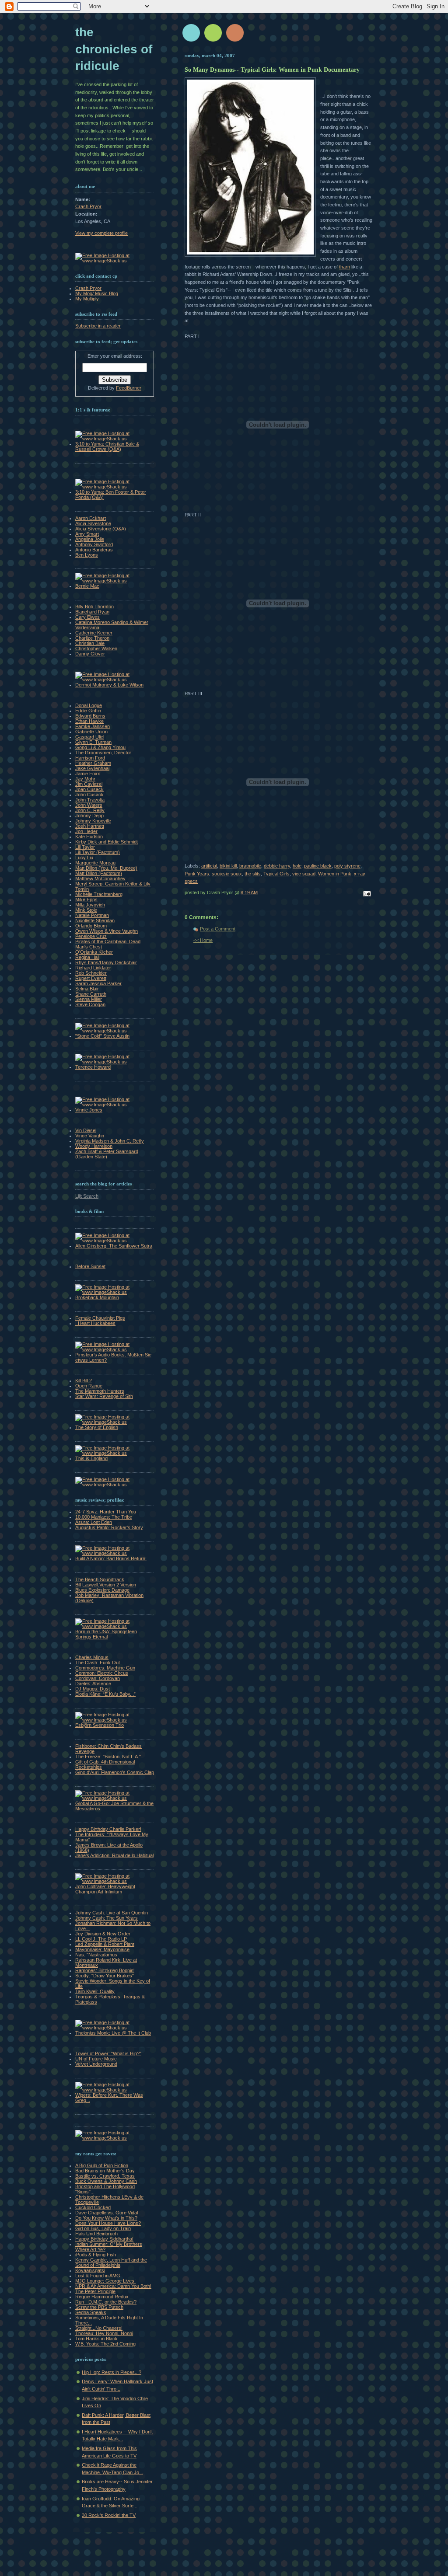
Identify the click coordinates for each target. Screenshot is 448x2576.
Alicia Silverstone (93, 523)
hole (297, 866)
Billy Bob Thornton (94, 607)
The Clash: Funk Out (98, 1663)
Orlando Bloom (91, 926)
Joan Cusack (89, 789)
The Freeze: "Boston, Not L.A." (108, 1757)
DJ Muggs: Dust (93, 1689)
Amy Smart (87, 534)
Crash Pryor (88, 206)
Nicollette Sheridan (95, 920)
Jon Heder (86, 831)
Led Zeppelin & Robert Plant (105, 1944)
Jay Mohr (85, 779)
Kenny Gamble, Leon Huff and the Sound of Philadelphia (111, 2262)
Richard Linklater (93, 968)
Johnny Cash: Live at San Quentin (112, 1913)
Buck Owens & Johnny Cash (106, 2181)
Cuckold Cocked (93, 2207)
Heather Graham (93, 763)
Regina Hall (87, 957)
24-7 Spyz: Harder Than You (106, 1512)
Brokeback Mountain (97, 1297)
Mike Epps (86, 899)
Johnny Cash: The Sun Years (107, 1918)
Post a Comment (218, 929)
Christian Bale (90, 643)
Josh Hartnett (90, 826)
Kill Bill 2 (84, 1380)
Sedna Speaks (91, 2312)
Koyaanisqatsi (90, 2270)
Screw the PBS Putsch (99, 2307)
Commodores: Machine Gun (105, 1668)
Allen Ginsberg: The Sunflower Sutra (114, 1246)
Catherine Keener (94, 633)
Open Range (89, 1386)
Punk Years (197, 874)
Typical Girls (276, 874)
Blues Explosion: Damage (102, 1590)
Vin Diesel (86, 1130)
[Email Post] (366, 894)
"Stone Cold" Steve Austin (102, 1036)
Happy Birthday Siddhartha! (104, 2239)
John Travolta (90, 800)
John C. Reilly (90, 810)
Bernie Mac (87, 586)
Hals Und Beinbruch (96, 2234)
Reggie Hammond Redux (102, 2297)
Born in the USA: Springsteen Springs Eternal (106, 1634)
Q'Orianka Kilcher (94, 952)
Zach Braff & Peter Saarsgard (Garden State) (107, 1154)
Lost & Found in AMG (98, 2276)
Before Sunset (90, 1266)
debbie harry (277, 866)
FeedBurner (129, 388)
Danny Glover (90, 654)
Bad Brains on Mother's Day (105, 2171)
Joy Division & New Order (103, 1934)
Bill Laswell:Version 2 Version (106, 1585)
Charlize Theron (92, 638)
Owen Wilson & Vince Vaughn (107, 931)
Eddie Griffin (88, 711)
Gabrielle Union (91, 732)
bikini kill (228, 866)
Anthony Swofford (94, 544)
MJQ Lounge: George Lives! (105, 2281)
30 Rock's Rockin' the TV (109, 2515)
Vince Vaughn (90, 1136)
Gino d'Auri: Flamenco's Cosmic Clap (115, 1772)
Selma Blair (87, 989)
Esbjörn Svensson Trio (100, 1725)
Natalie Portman (92, 915)
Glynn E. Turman (93, 742)
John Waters (89, 805)
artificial (209, 866)
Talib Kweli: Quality (95, 1991)
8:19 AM (249, 892)
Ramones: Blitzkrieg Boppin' (105, 1970)
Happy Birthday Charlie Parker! (108, 1829)
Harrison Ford (90, 758)
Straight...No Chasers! (99, 2328)
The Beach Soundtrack (100, 1579)
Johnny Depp (89, 816)
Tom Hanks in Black (96, 2339)
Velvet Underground (96, 2064)
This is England (91, 1458)
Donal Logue (89, 705)
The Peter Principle (95, 2291)
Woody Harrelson (94, 1146)
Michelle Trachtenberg (99, 894)
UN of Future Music (96, 2059)
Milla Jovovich (90, 905)
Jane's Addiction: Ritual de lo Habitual (114, 1855)
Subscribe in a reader (98, 326)
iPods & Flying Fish (96, 2255)
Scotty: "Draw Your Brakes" (105, 1976)
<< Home (203, 940)
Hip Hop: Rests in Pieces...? (112, 2372)
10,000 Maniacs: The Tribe (104, 1517)
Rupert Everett (91, 978)
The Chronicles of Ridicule (114, 49)
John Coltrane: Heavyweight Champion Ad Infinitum (105, 1889)
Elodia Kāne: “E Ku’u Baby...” (105, 1694)
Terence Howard (93, 1067)
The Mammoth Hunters (100, 1391)
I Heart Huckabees (95, 1323)
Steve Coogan (90, 1004)
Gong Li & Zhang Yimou (100, 747)
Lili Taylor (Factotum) (98, 852)
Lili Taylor (85, 847)
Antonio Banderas (94, 550)
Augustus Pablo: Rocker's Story (109, 1527)
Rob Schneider (91, 973)
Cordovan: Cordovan (98, 1678)
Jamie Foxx (88, 774)
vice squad (304, 874)
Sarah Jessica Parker (98, 983)
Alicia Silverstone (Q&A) (101, 529)
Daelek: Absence (93, 1684)
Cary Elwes (87, 617)
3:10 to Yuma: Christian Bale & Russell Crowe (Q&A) (107, 446)
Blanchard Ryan (92, 612)
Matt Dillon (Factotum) (99, 873)
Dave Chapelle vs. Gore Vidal (107, 2213)
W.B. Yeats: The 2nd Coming (105, 2344)
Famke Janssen (93, 726)
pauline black (318, 866)
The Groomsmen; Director (103, 753)
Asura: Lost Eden (94, 1522)
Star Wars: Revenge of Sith (104, 1396)
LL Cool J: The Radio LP (101, 1939)
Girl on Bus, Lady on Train (103, 2228)
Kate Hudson (89, 837)
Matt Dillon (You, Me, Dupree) (106, 868)
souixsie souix (227, 874)
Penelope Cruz (91, 936)
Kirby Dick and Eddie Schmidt (107, 842)
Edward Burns (90, 716)
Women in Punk (335, 874)
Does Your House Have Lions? (108, 2223)
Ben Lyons (87, 555)
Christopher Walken (96, 648)
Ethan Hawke (89, 721)
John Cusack (89, 795)
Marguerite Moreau (95, 863)
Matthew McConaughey (100, 878)
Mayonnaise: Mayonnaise (102, 1949)
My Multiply (87, 299)
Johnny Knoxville (93, 821)
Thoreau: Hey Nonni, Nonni (104, 2333)
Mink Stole (86, 910)
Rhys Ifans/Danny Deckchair (106, 962)
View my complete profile (101, 233)
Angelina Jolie (90, 539)
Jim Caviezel (89, 784)
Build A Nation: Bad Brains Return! (111, 1558)
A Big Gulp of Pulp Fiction (102, 2165)
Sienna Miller (89, 999)
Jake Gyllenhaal (92, 768)
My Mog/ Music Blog (97, 293)
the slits (253, 874)
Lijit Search (87, 1196)
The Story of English (97, 1427)
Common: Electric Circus (102, 1673)
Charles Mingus (92, 1657)
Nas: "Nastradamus (96, 1955)
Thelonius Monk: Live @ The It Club (113, 2033)
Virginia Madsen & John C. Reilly (110, 1141)
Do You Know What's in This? (106, 2218)
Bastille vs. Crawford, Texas (105, 2176)
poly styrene (347, 866)
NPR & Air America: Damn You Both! (113, 2286)
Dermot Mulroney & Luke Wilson (109, 685)
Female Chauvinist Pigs (100, 1318)
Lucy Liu (84, 858)
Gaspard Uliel (90, 737)
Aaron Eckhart (91, 518)
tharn (345, 267)
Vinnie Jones (89, 1110)
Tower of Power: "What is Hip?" (108, 2053)
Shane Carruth (91, 994)
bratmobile (250, 866)
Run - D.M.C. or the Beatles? (106, 2302)
